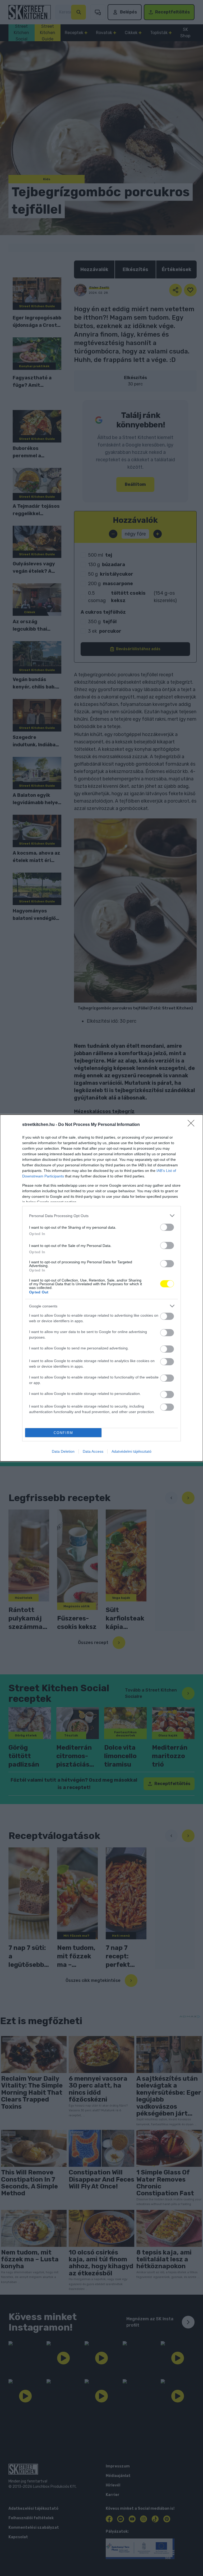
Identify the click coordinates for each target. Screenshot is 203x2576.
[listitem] (101, 1216)
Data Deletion (63, 1451)
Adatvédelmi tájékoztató (132, 1451)
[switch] (167, 1227)
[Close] (193, 1125)
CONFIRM (63, 1433)
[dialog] (101, 1288)
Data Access (93, 1451)
